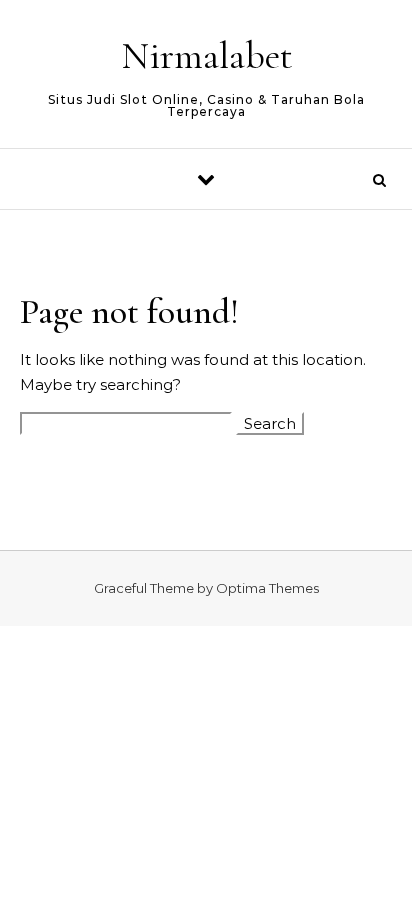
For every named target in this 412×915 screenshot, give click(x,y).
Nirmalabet (207, 56)
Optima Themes (267, 588)
